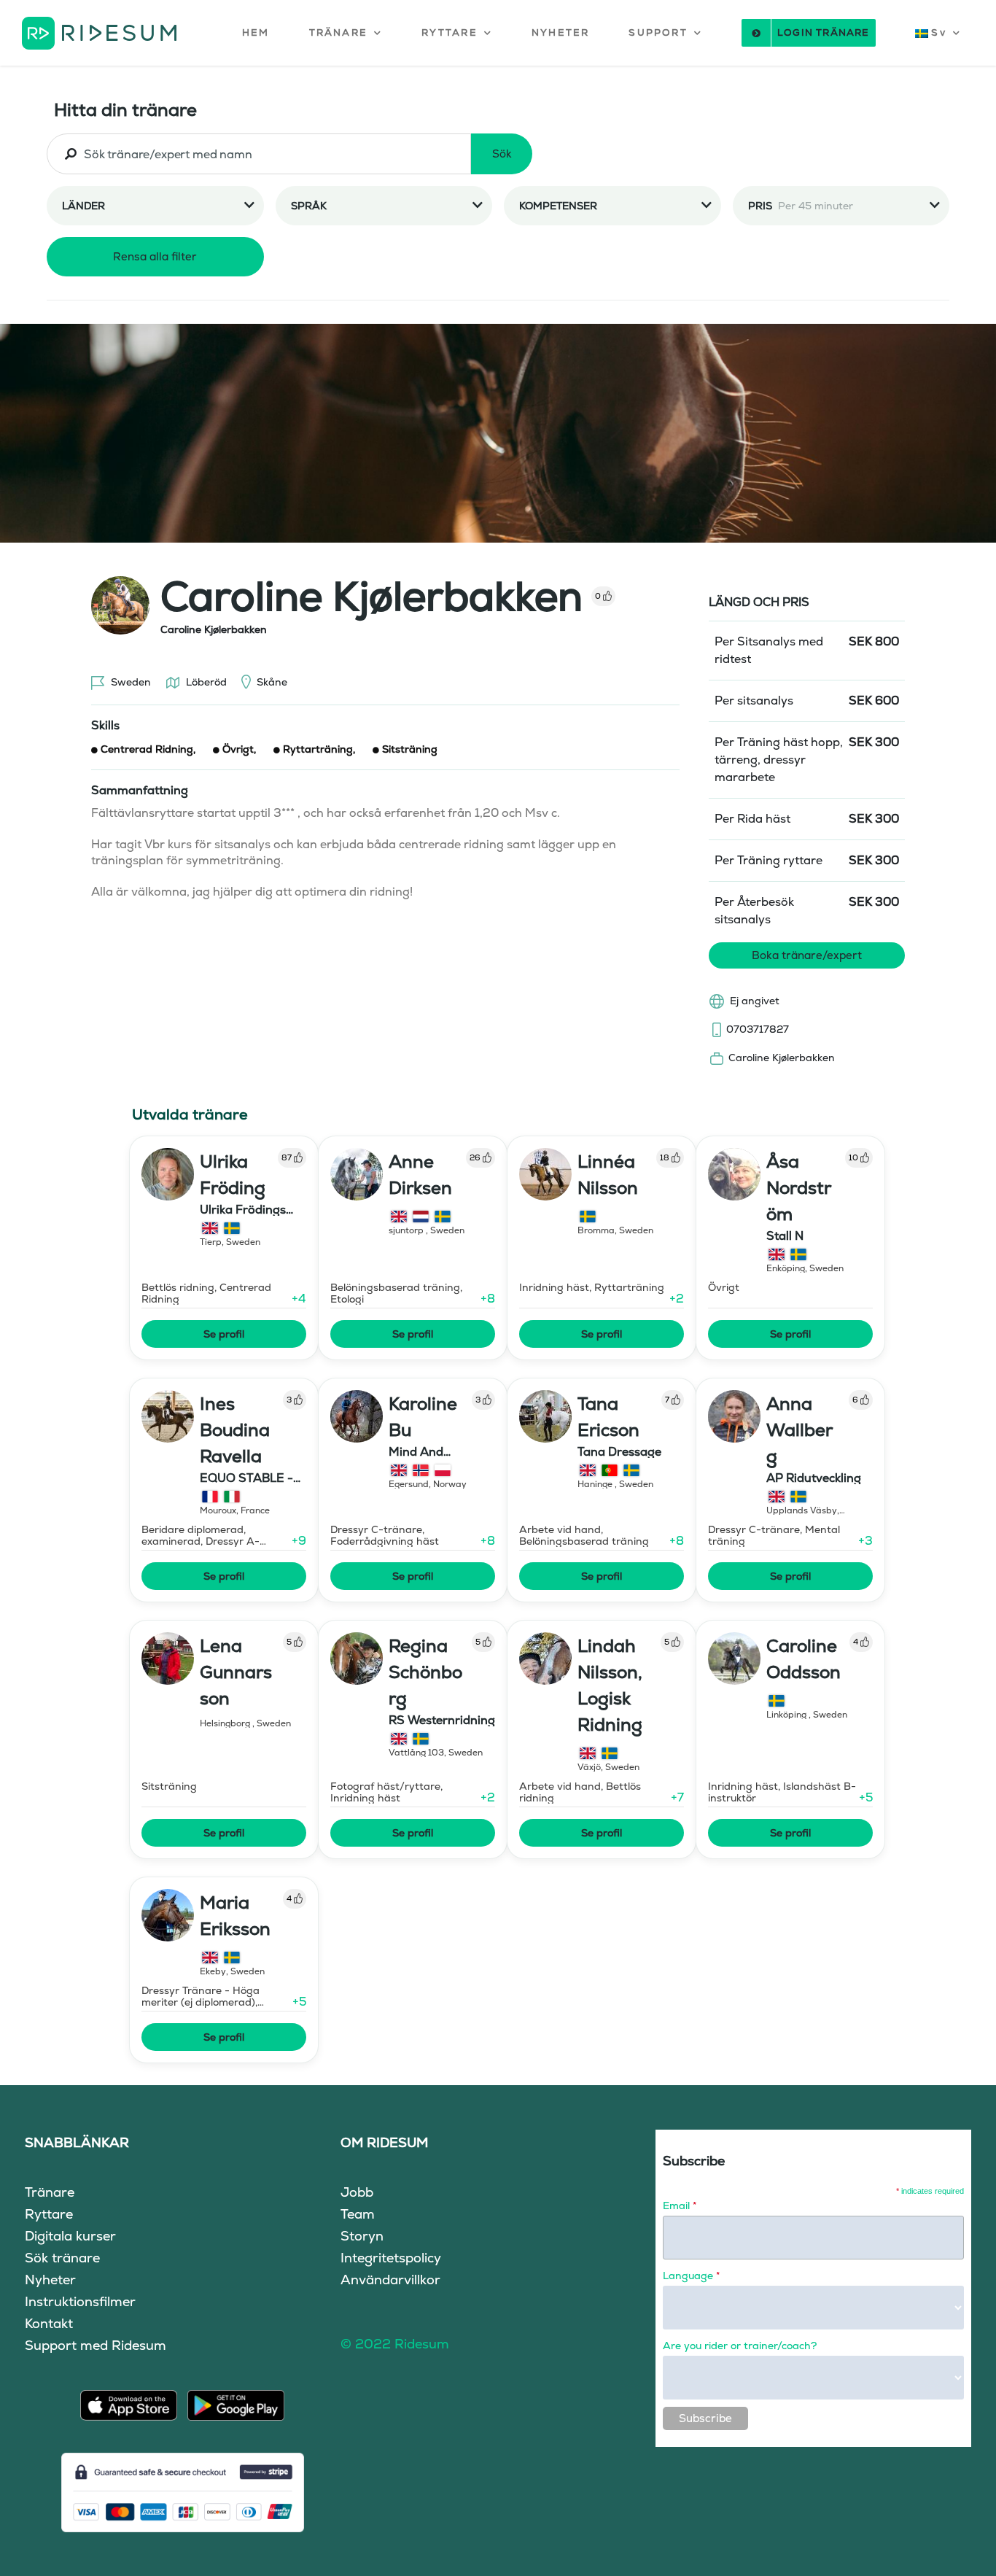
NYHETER (560, 32)
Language (691, 2276)
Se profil (224, 1334)
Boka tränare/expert (807, 955)
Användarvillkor (390, 2280)
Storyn (362, 2236)
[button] (346, 33)
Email (680, 2205)
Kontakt (49, 2323)
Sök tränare (62, 2258)
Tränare (50, 2192)
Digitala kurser (70, 2236)
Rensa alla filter (155, 256)
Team (358, 2214)
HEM (256, 32)
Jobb (357, 2192)
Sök (502, 154)
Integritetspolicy (391, 2258)
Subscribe (705, 2418)
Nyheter (50, 2280)
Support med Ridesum (96, 2345)
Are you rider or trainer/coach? (740, 2346)
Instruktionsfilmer (80, 2301)
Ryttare (49, 2214)
